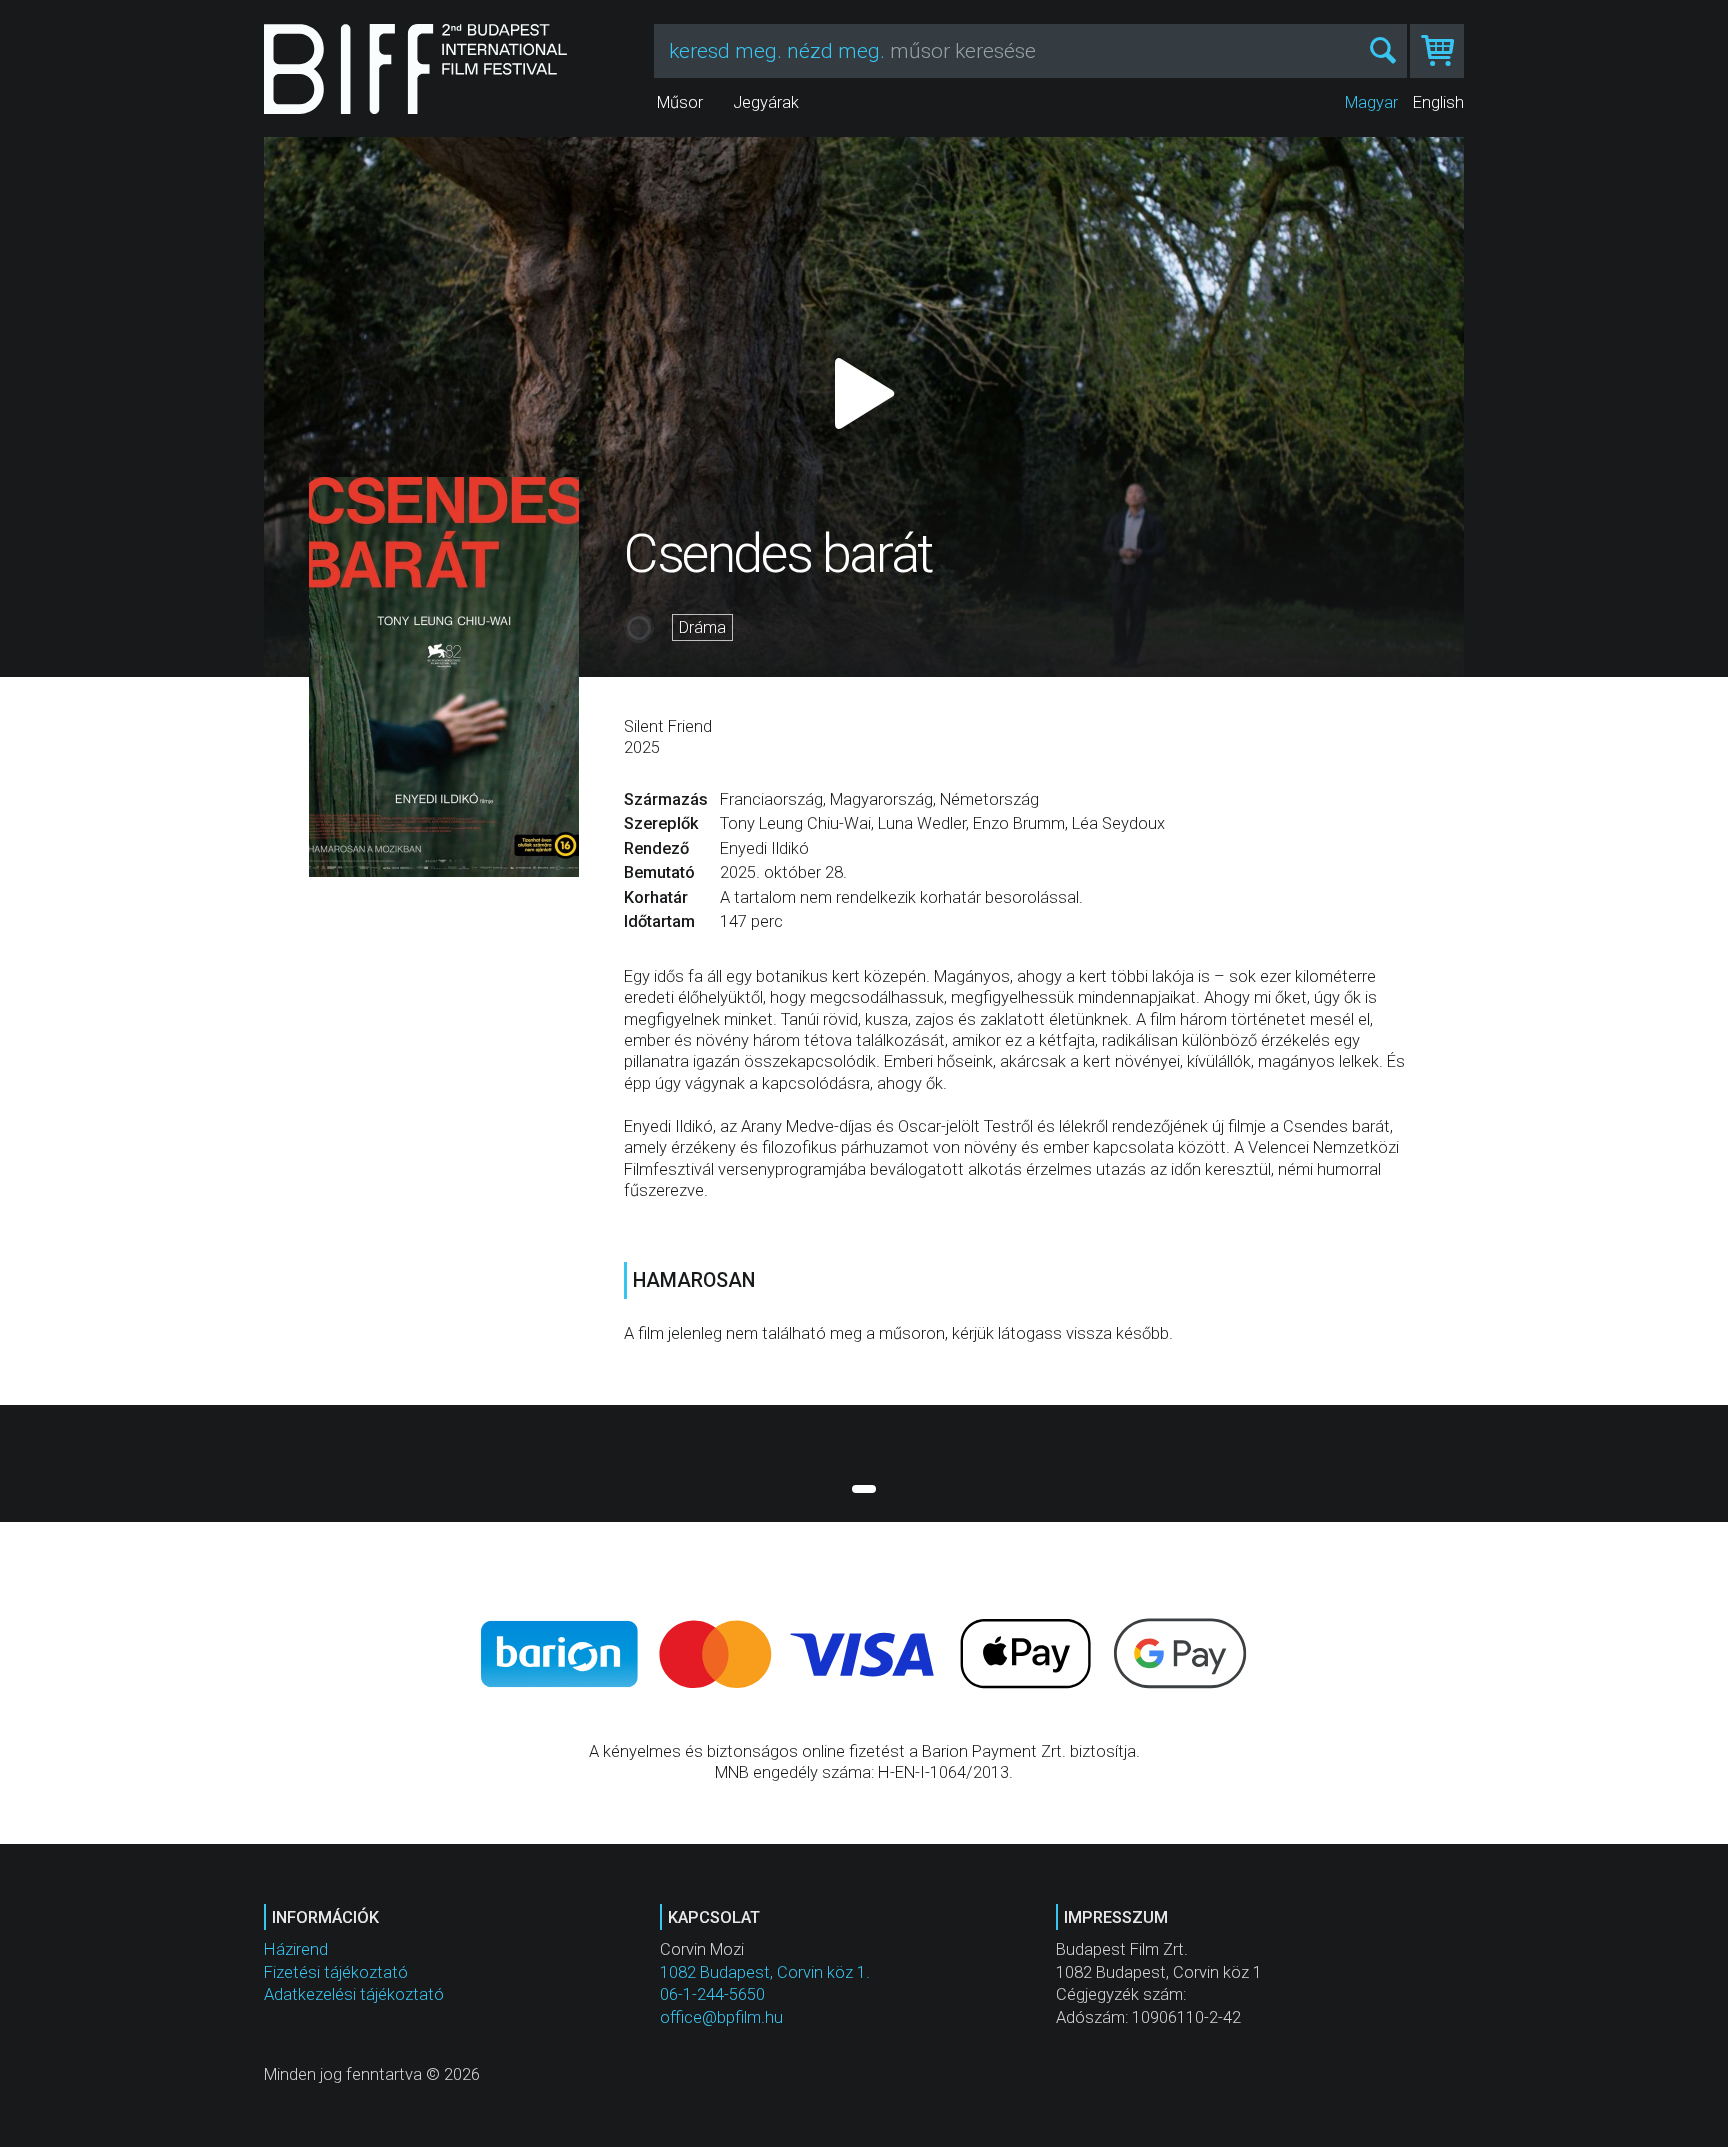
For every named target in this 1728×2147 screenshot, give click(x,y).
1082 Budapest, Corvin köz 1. (765, 1972)
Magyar (1371, 102)
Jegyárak (766, 102)
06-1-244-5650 (712, 1994)
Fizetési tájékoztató (336, 1972)
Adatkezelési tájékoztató (354, 1994)
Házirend (296, 1949)
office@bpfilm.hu (721, 2017)
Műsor (680, 102)
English (1438, 102)
